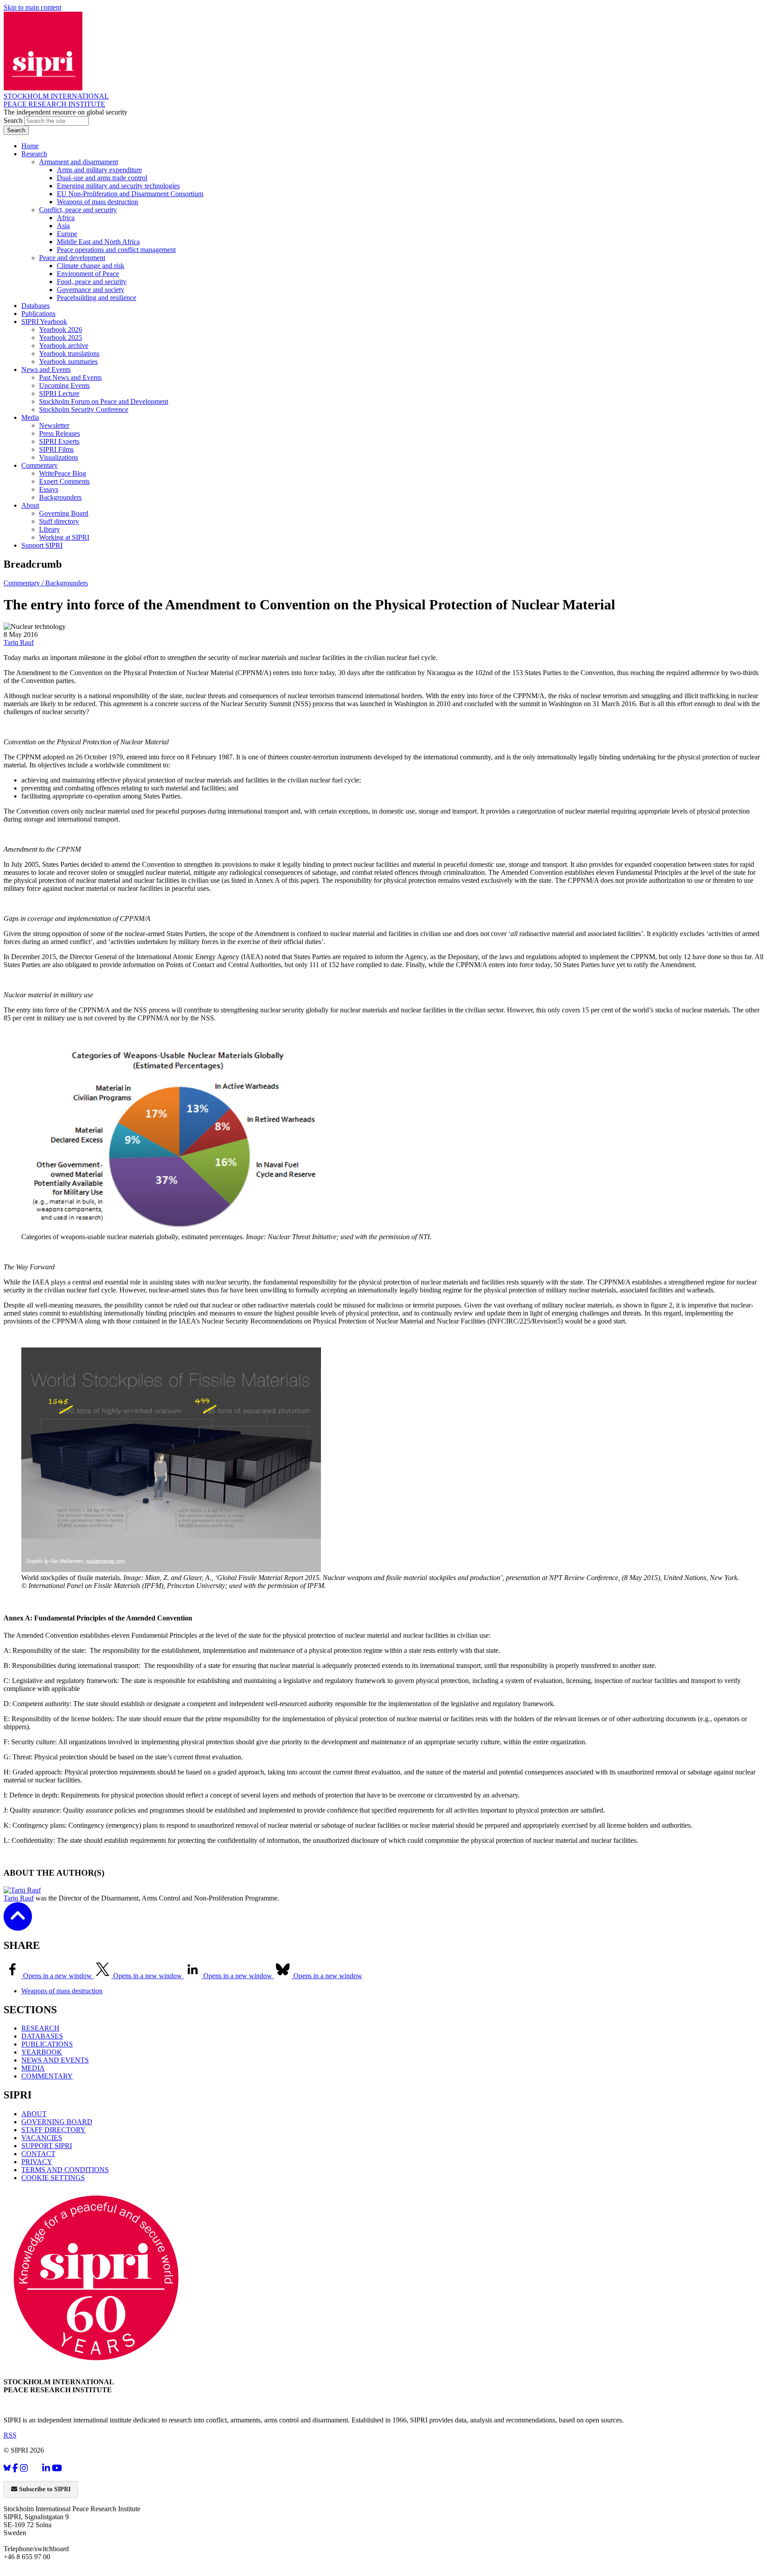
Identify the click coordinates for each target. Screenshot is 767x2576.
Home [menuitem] (30, 146)
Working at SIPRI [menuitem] (64, 537)
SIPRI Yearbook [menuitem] (44, 322)
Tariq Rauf (19, 642)
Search (14, 121)
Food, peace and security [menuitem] (92, 282)
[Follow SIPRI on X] (35, 2470)
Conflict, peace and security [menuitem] (78, 210)
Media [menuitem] (30, 417)
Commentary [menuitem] (40, 465)
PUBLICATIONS (47, 2044)
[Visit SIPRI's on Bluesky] (7, 2468)
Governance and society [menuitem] (91, 290)
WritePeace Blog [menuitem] (63, 473)
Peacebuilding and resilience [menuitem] (97, 298)
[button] (18, 1925)
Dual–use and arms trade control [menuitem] (102, 178)
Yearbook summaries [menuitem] (68, 362)
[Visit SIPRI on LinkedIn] (46, 2468)
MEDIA (33, 2068)
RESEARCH (40, 2028)
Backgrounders (67, 583)
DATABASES (42, 2036)
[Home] (43, 88)
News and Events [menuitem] (46, 369)
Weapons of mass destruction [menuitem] (97, 202)
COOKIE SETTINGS (53, 2178)
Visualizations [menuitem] (59, 457)
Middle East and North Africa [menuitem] (98, 242)
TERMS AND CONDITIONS (65, 2170)
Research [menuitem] (34, 154)
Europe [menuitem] (67, 234)
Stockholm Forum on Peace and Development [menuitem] (104, 401)
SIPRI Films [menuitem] (56, 449)
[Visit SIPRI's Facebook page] (15, 2468)
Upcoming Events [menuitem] (64, 385)
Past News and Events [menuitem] (70, 377)
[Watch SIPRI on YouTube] (57, 2468)
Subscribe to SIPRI (44, 2489)
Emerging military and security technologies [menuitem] (118, 186)
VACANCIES (42, 2138)
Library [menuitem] (49, 529)
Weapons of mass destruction (62, 1991)
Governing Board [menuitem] (64, 513)
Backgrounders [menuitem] (60, 497)
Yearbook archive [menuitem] (64, 346)
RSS (10, 2435)
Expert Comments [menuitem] (64, 481)
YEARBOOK (42, 2052)
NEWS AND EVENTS (55, 2060)
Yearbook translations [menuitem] (69, 354)
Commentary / (24, 583)
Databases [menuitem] (36, 306)
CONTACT (38, 2154)
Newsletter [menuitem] (54, 425)
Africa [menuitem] (66, 218)
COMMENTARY (47, 2076)
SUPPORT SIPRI (47, 2146)
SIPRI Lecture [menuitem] (59, 393)
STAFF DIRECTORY (53, 2130)
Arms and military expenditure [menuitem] (99, 170)
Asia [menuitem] (63, 226)
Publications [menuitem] (38, 314)
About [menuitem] (30, 505)
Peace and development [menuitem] (72, 258)
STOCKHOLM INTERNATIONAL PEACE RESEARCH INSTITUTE (56, 100)
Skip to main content (32, 7)
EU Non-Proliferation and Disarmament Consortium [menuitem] (130, 194)
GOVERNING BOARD (57, 2122)
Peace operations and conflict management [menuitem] (116, 250)
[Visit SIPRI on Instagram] (24, 2468)
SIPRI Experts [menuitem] (59, 441)
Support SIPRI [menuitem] (42, 545)
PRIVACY (37, 2162)
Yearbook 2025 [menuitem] (61, 338)
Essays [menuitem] (49, 489)
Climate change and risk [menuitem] (91, 266)
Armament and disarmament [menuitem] (79, 162)
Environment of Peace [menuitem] (88, 274)
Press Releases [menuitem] (59, 433)
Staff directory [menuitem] (59, 521)
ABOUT (34, 2114)
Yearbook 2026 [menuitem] (61, 330)
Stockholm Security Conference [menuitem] (84, 409)
